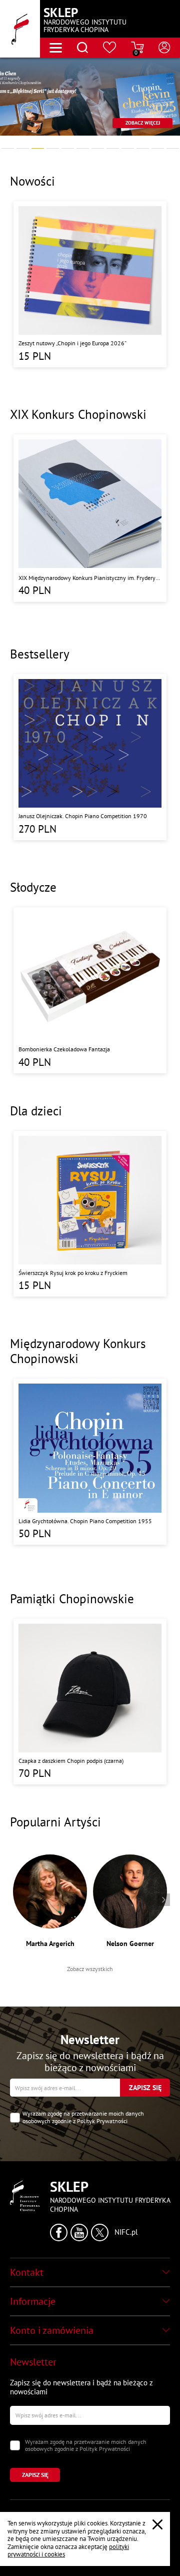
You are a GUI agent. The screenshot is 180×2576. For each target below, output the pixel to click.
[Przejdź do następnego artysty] (164, 1900)
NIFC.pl (126, 2232)
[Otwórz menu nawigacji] (56, 48)
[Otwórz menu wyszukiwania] (82, 48)
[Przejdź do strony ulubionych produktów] (110, 48)
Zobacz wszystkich (90, 1969)
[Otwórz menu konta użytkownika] (164, 48)
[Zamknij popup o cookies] (157, 2524)
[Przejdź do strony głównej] (20, 29)
